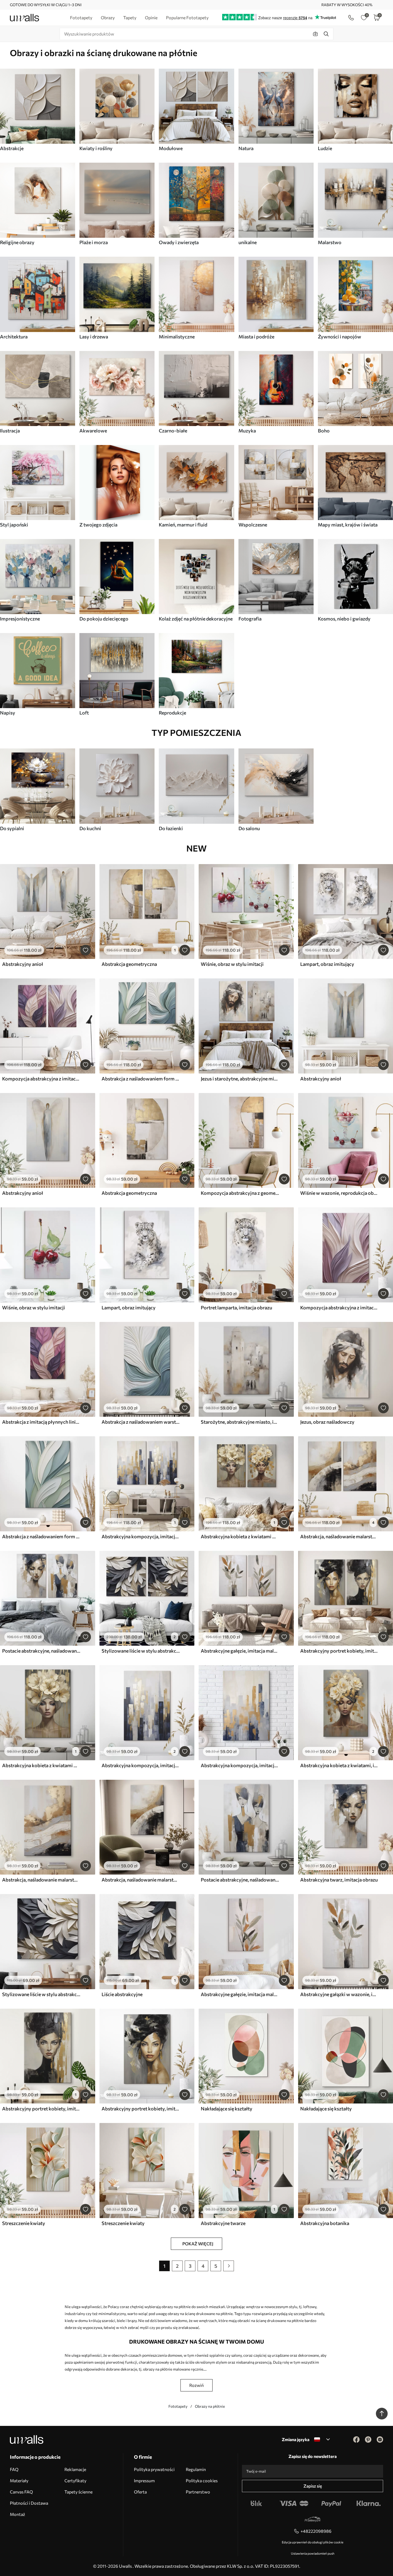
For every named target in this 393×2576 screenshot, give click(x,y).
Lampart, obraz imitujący (327, 964)
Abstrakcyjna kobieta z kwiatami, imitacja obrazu (339, 1765)
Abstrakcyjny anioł (23, 964)
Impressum (144, 2481)
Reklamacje (75, 2469)
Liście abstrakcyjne (122, 1994)
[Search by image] (315, 34)
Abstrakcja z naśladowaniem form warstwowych (141, 1079)
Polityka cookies (202, 2481)
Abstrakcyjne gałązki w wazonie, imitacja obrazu (339, 1994)
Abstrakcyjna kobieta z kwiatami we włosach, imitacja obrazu (240, 1536)
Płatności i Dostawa (29, 2503)
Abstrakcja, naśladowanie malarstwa (339, 1536)
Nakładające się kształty (227, 2109)
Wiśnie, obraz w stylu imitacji (232, 964)
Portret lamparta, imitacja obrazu (236, 1307)
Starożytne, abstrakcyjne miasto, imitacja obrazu (240, 1422)
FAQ (14, 2469)
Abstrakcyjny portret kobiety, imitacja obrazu (339, 1651)
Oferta (140, 2492)
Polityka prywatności (154, 2469)
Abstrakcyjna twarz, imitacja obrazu (339, 1880)
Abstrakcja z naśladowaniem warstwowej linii (141, 1422)
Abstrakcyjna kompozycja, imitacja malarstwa (141, 1536)
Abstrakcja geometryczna (129, 964)
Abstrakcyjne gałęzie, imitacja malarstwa (240, 1651)
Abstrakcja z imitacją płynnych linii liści (41, 1422)
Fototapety (178, 2406)
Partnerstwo (198, 2492)
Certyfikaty (75, 2481)
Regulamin (196, 2469)
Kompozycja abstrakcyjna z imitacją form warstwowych (41, 1079)
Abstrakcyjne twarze (223, 2223)
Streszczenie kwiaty (24, 2223)
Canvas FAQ (21, 2492)
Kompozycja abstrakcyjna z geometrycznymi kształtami (240, 1193)
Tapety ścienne (78, 2492)
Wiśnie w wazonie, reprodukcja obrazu (339, 1193)
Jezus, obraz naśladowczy (327, 1422)
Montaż (18, 2514)
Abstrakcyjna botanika (325, 2223)
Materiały (19, 2481)
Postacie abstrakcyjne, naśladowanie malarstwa (41, 1651)
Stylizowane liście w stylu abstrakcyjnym (141, 1651)
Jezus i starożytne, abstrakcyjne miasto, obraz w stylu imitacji (240, 1079)
